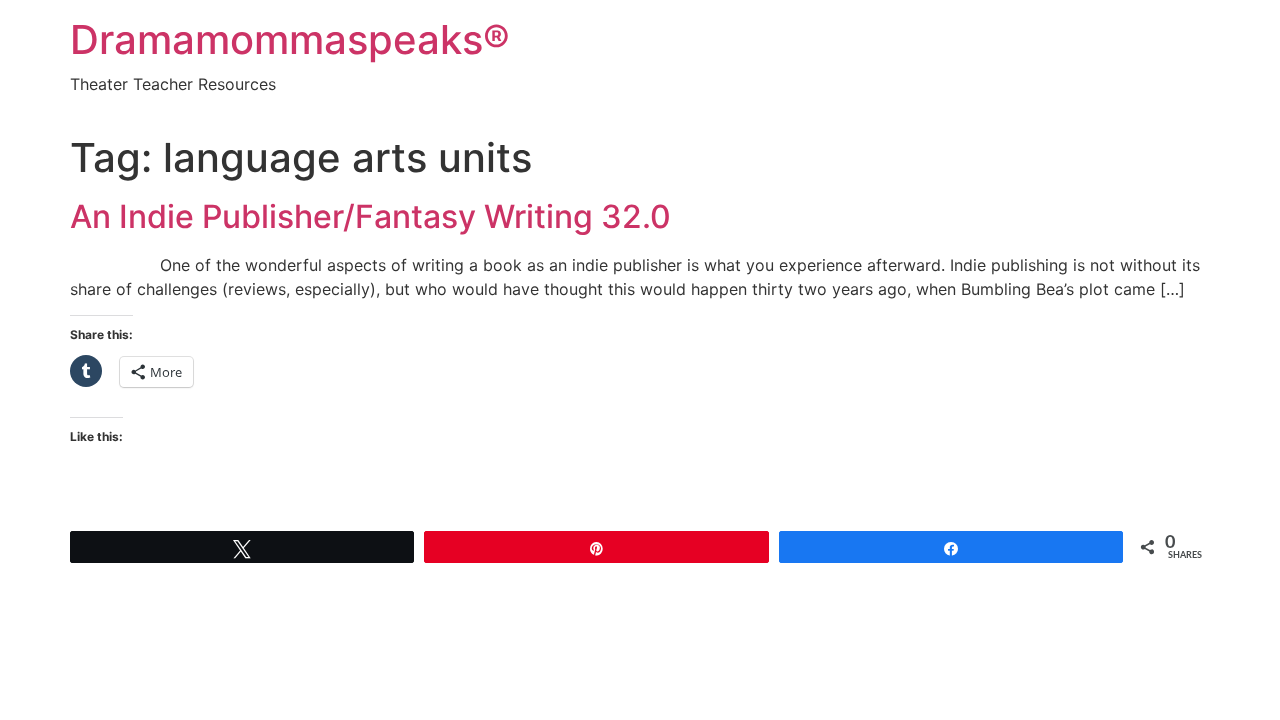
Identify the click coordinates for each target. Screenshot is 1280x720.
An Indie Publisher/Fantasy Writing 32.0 (370, 216)
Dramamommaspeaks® (290, 39)
